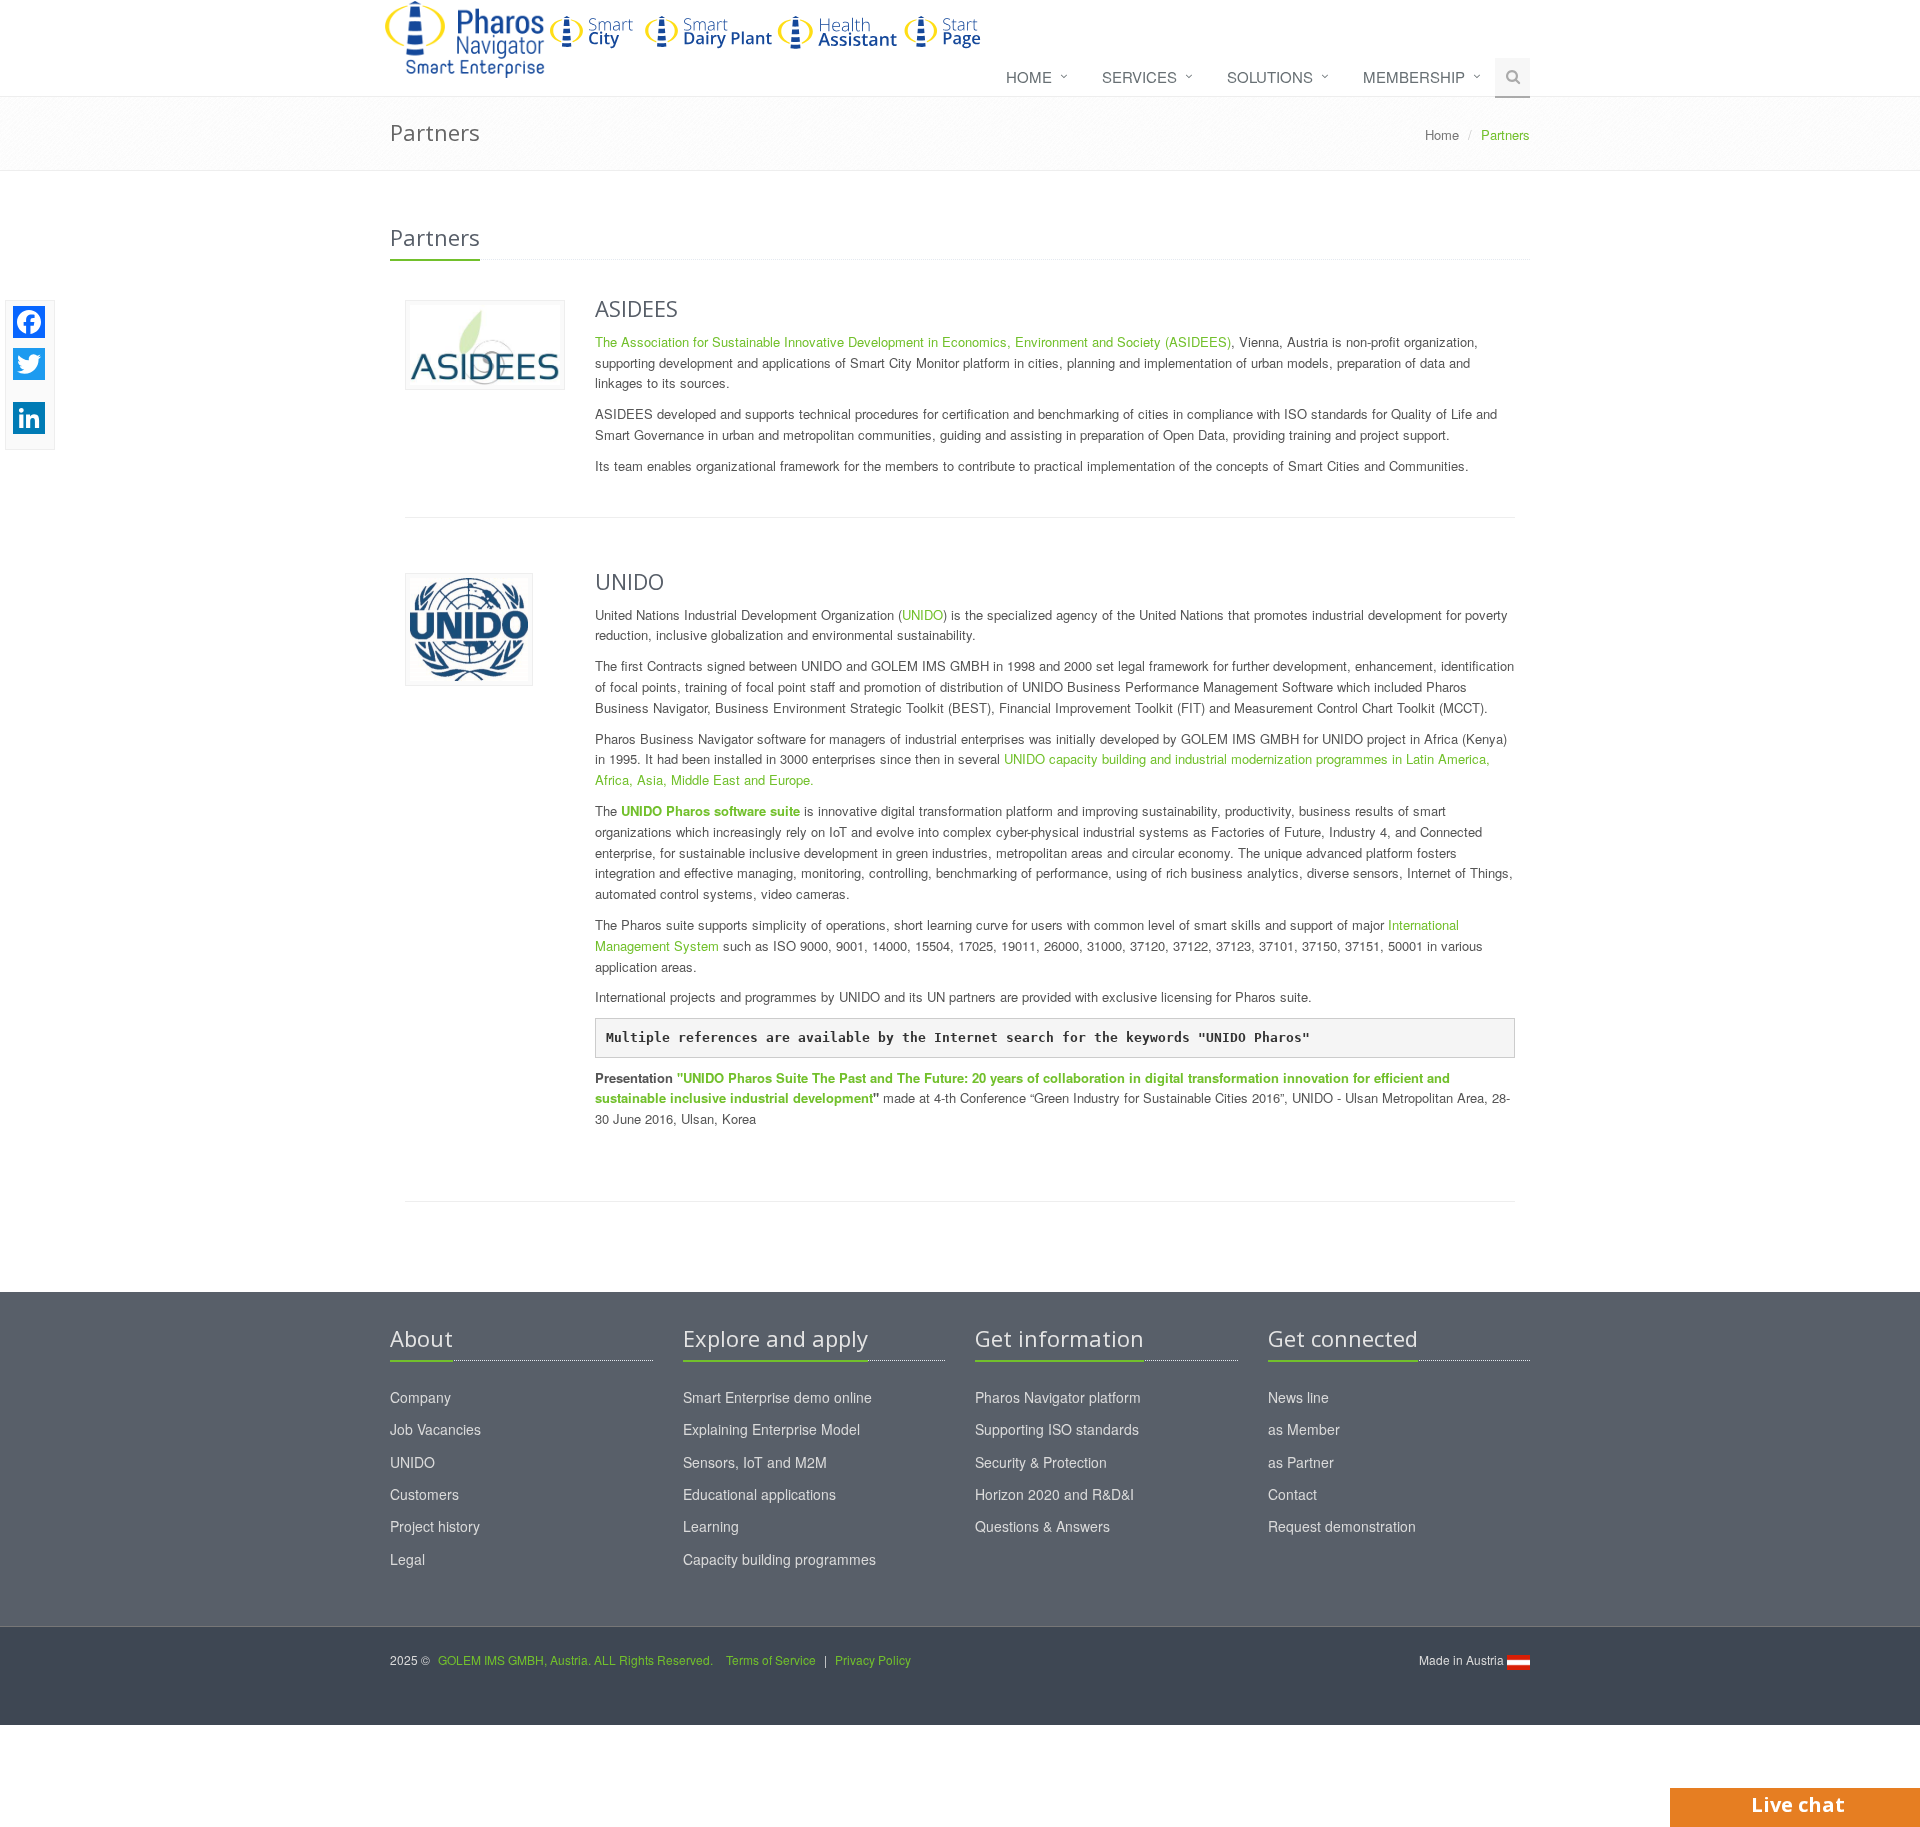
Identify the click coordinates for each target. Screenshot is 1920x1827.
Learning (711, 1526)
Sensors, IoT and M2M (755, 1462)
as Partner (1301, 1462)
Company (420, 1397)
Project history (435, 1526)
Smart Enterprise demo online (777, 1397)
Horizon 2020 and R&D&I (1054, 1494)
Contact (1292, 1494)
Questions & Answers (1042, 1526)
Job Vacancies (435, 1429)
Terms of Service (771, 1659)
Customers (424, 1494)
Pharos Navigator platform (1058, 1397)
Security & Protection (1041, 1462)
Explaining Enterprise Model (771, 1429)
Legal (407, 1559)
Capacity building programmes (779, 1559)
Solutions (1270, 76)
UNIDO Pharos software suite (710, 810)
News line (1298, 1397)
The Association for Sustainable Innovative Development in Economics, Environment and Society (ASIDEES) (913, 341)
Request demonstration (1342, 1526)
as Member (1304, 1429)
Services (1139, 76)
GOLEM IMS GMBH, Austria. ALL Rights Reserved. (575, 1659)
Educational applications (759, 1494)
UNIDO (922, 614)
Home (1029, 76)
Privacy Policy (873, 1659)
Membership (1414, 76)
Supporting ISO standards (1057, 1429)
